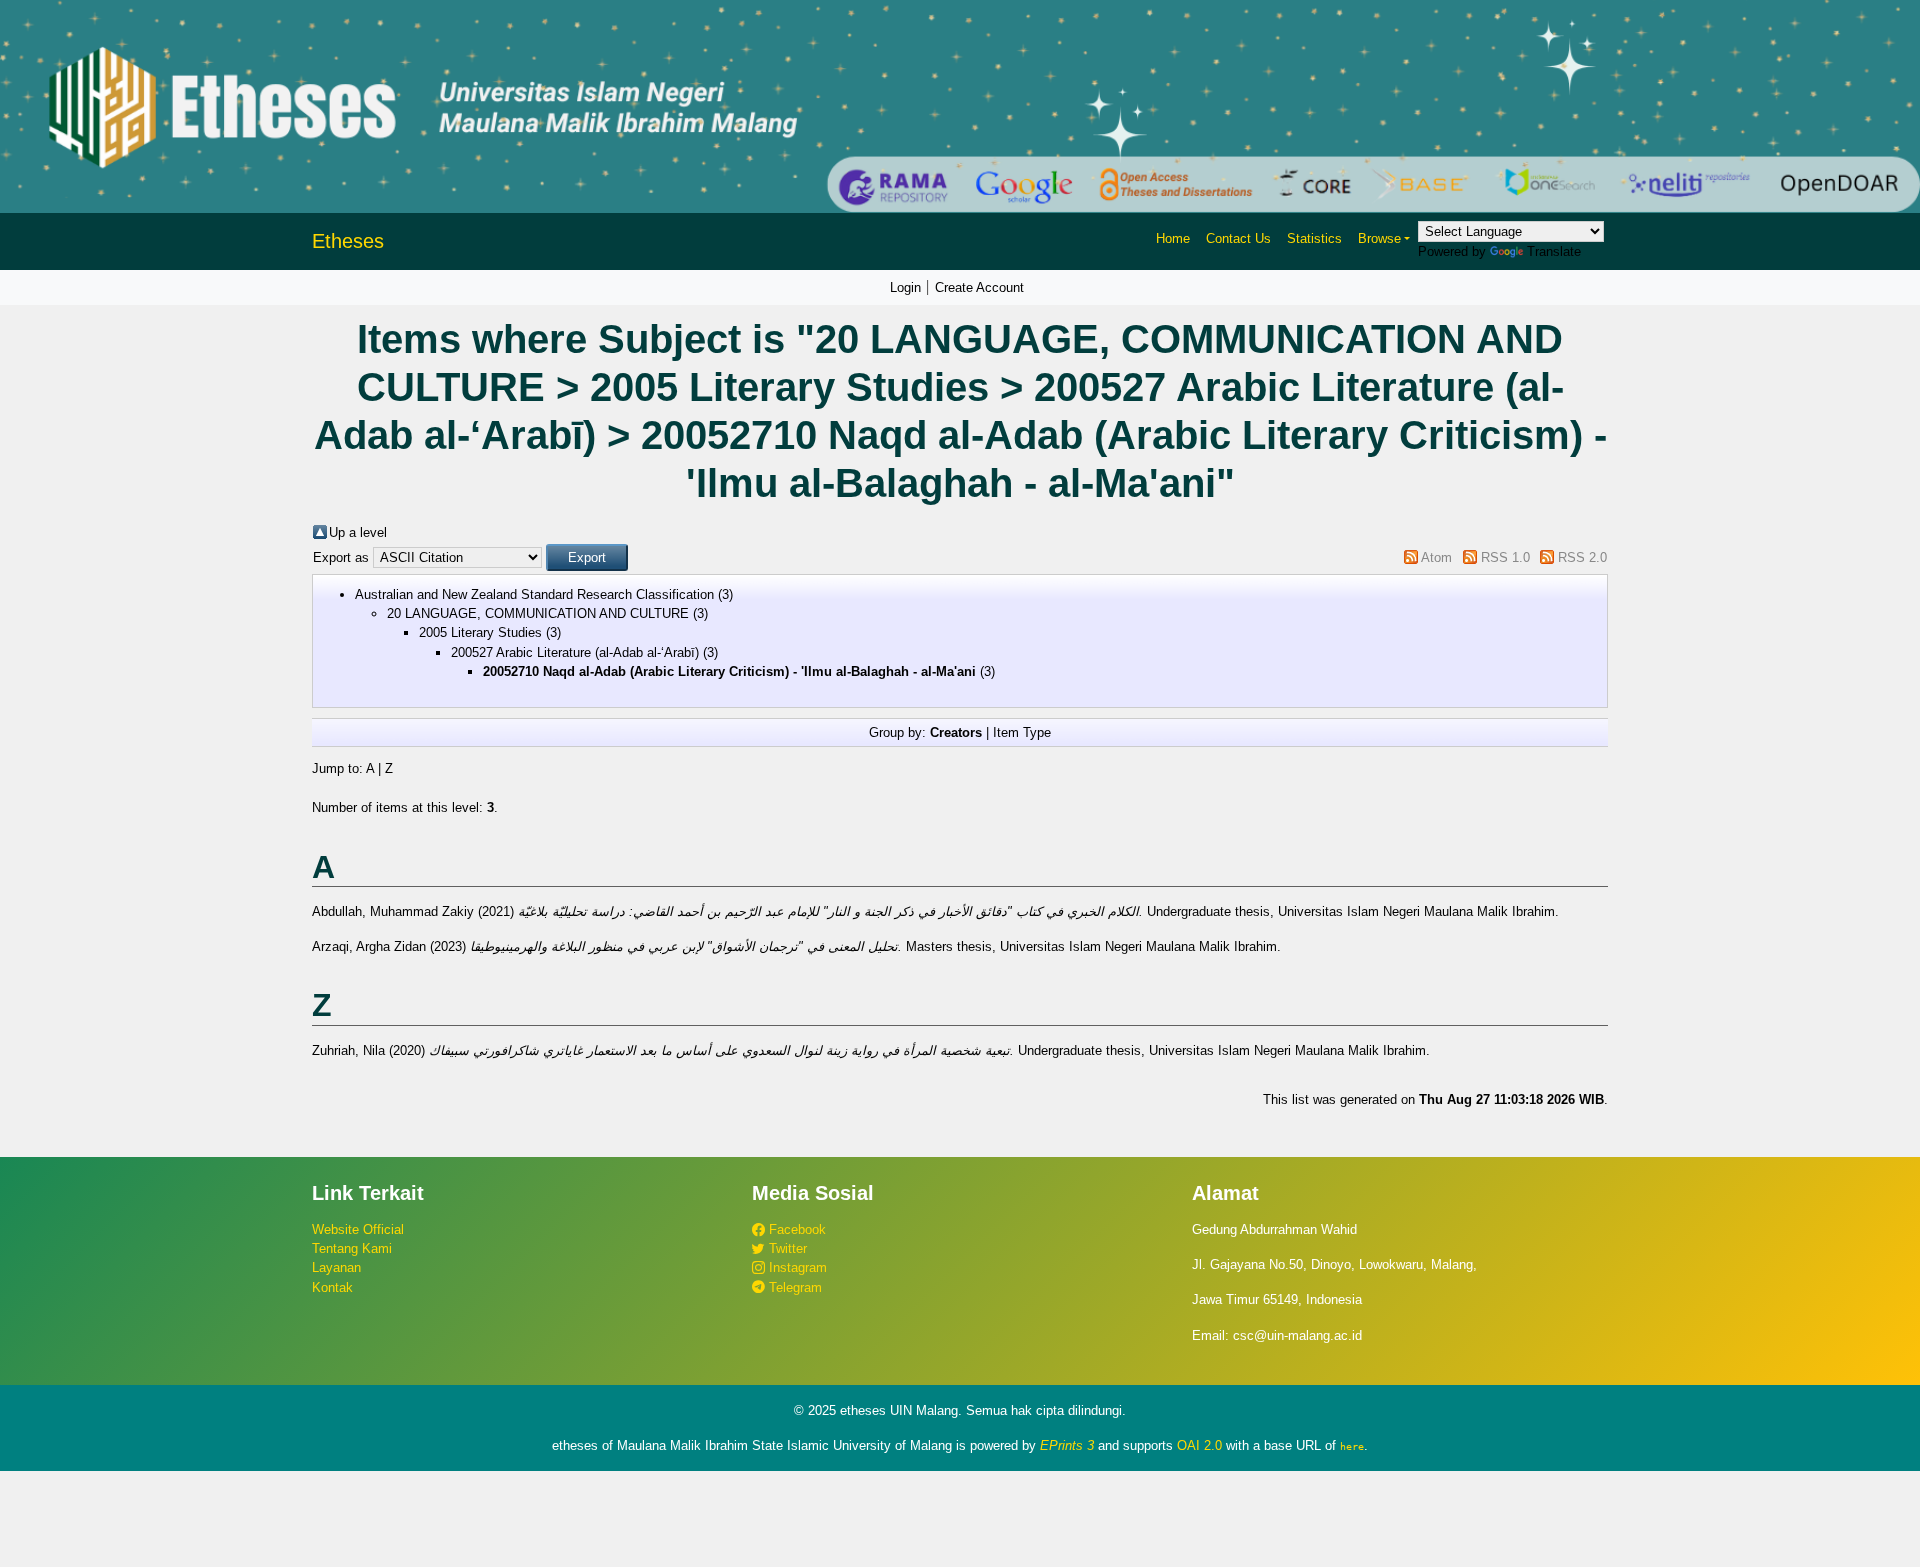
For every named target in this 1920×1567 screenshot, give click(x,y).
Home (1173, 238)
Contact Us (1238, 238)
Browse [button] (1379, 238)
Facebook (795, 1229)
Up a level (358, 532)
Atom (1436, 557)
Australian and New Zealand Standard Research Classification (534, 594)
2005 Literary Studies (480, 632)
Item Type (1022, 732)
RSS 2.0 (1582, 557)
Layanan (336, 1267)
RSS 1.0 (1505, 557)
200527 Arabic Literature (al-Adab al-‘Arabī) (575, 652)
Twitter (786, 1248)
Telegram (793, 1287)
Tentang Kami (352, 1248)
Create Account (979, 287)
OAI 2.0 (1199, 1445)
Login (905, 287)
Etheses (348, 241)
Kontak (332, 1287)
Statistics (1314, 238)
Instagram (796, 1267)
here (1352, 1446)
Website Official (358, 1229)
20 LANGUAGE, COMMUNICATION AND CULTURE (538, 613)
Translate (1554, 251)
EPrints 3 (1067, 1445)
